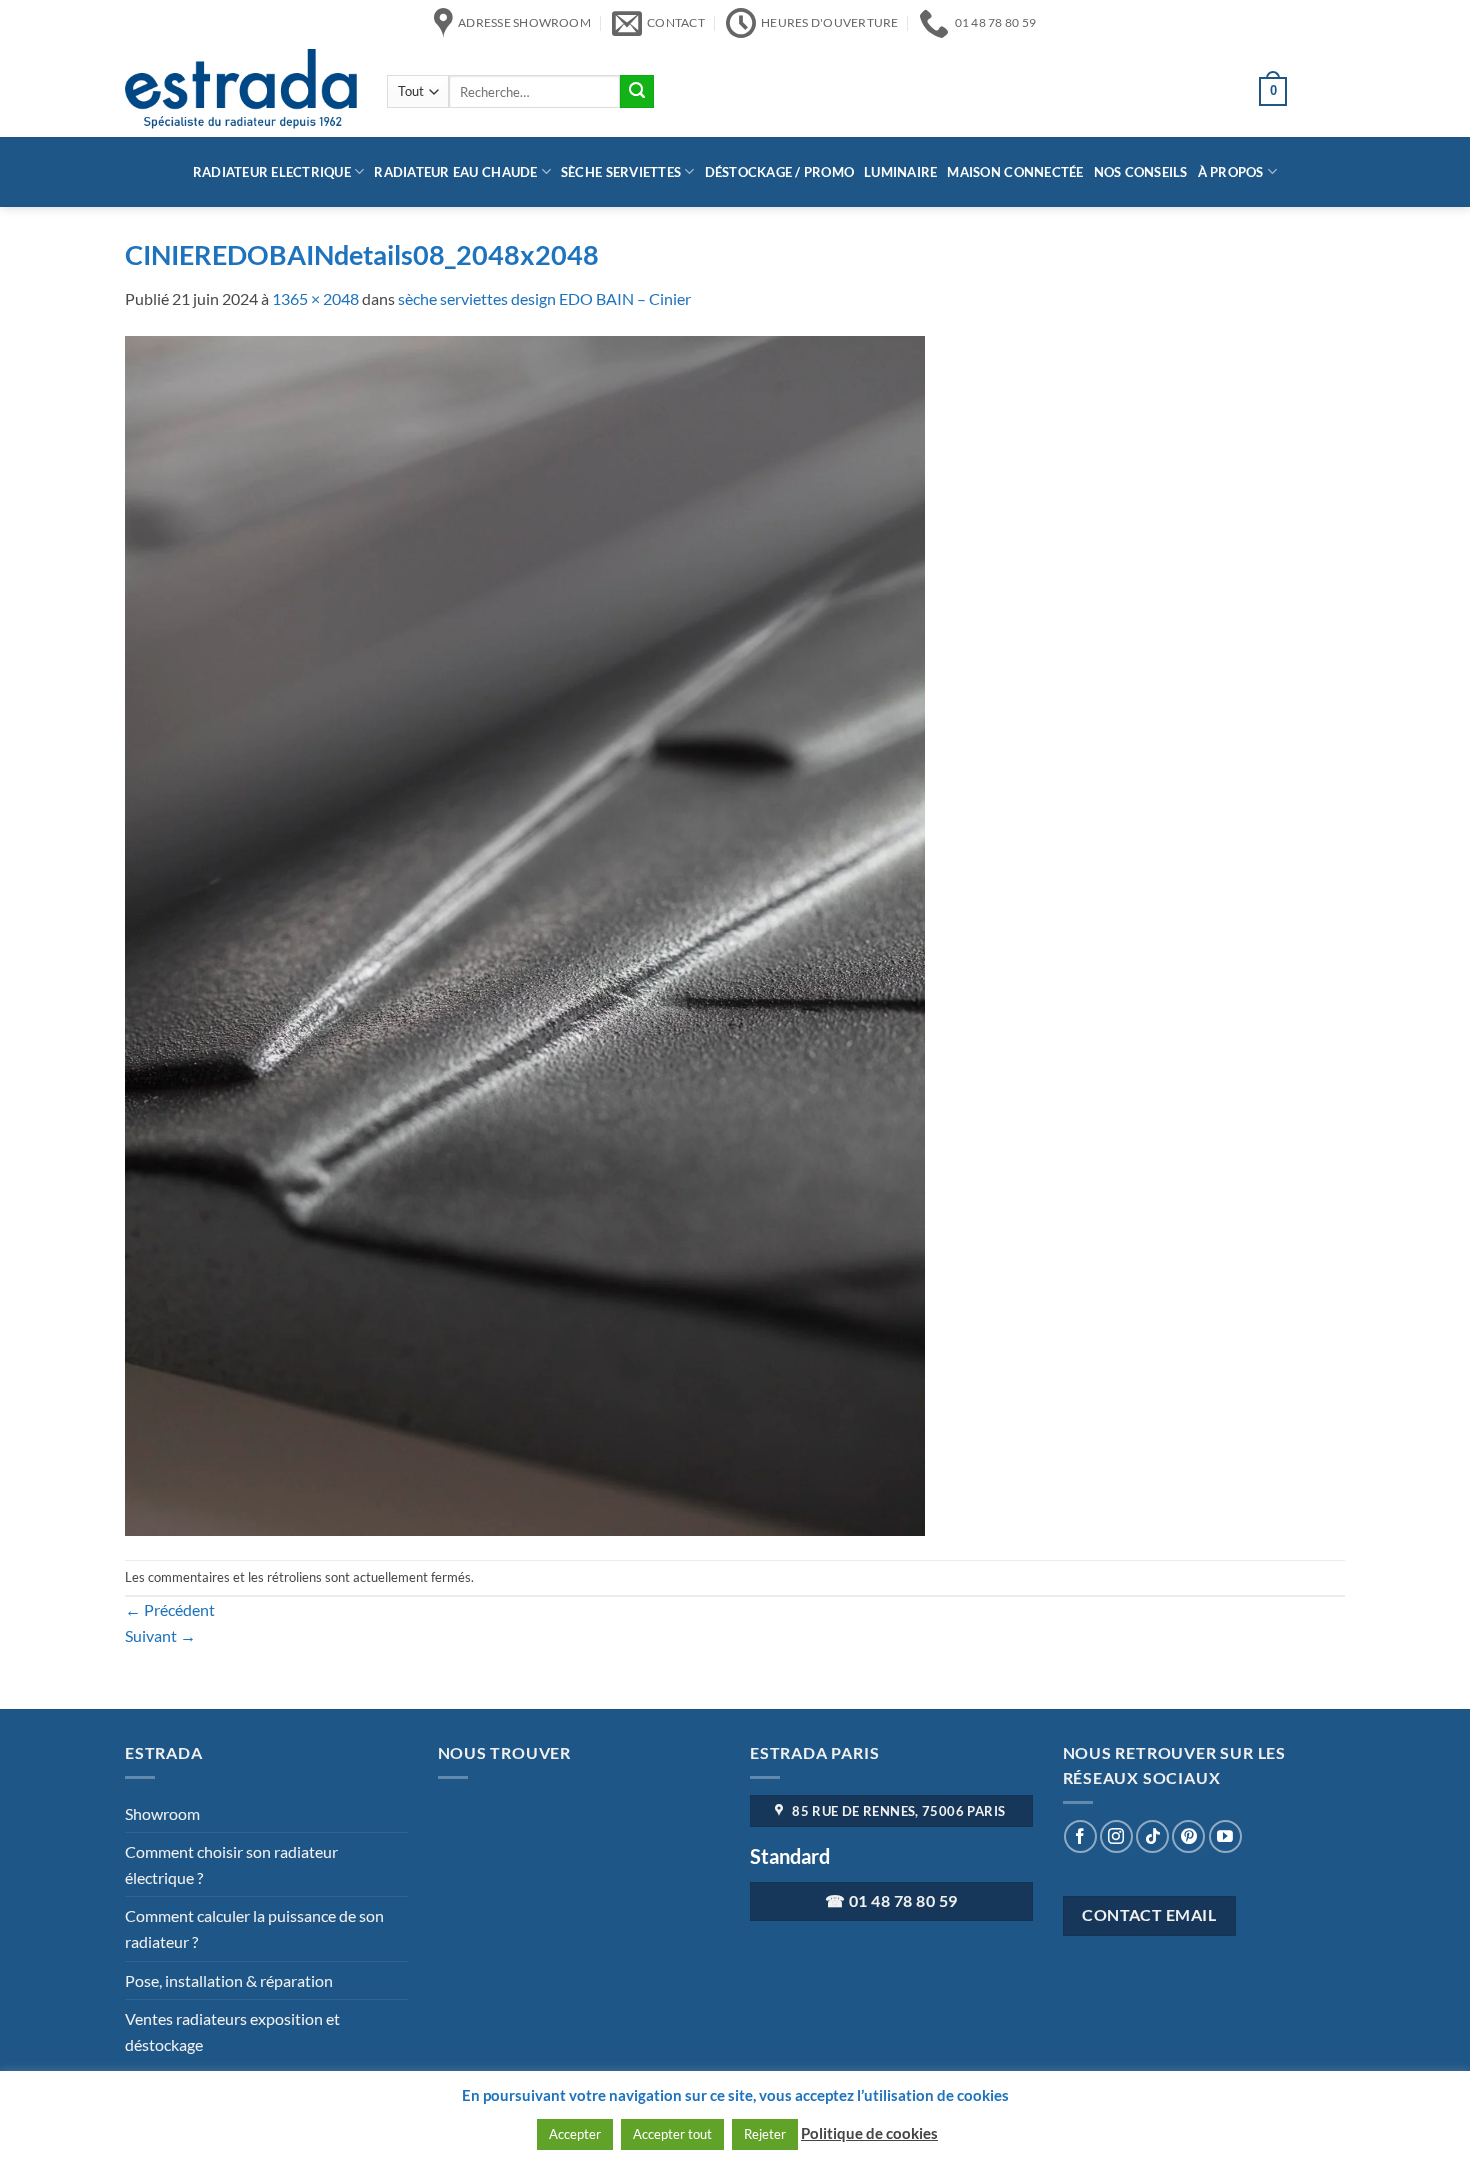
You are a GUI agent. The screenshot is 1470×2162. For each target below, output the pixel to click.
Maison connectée (1015, 172)
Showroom (162, 1813)
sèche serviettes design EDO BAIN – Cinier (544, 298)
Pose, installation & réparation (229, 1980)
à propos (1231, 172)
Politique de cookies (869, 2133)
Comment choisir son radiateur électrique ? (231, 1864)
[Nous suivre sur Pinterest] (1188, 1836)
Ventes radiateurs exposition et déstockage (232, 2031)
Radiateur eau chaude (455, 172)
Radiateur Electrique (272, 172)
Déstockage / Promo (780, 172)
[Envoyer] (637, 92)
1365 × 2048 (315, 298)
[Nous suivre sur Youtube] (1225, 1836)
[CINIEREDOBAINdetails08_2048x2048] (525, 933)
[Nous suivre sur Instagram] (1116, 1836)
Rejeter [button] (765, 2134)
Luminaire (900, 172)
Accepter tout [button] (672, 2134)
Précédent (170, 1609)
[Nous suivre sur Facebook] (1080, 1836)
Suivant (160, 1635)
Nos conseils (1141, 172)
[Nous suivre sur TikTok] (1152, 1836)
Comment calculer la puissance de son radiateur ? (254, 1928)
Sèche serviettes (621, 172)
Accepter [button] (575, 2134)
